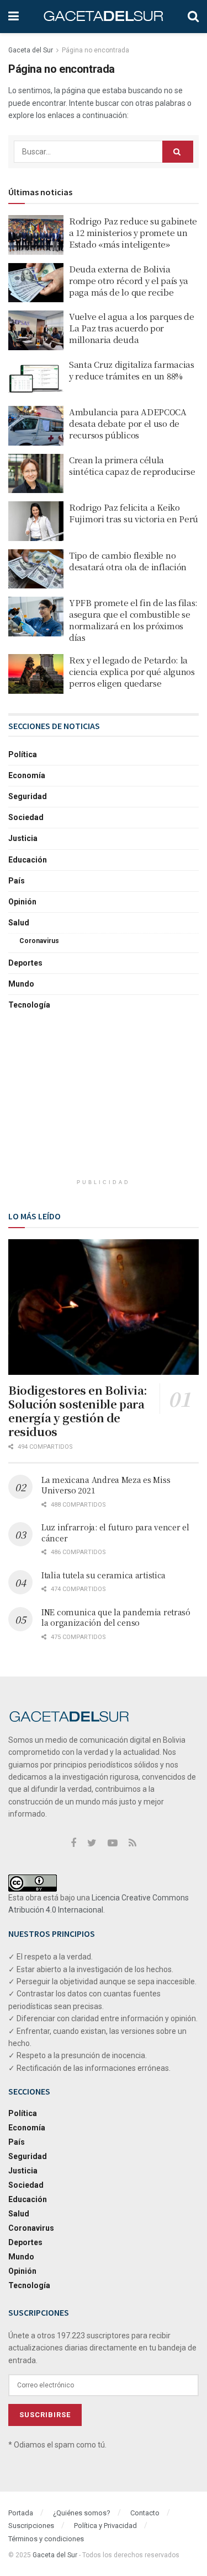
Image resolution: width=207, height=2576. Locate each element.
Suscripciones (31, 2526)
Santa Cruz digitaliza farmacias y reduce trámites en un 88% (132, 370)
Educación (28, 860)
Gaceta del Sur (31, 50)
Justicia (23, 838)
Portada (21, 2513)
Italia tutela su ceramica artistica (104, 1575)
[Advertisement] (104, 1101)
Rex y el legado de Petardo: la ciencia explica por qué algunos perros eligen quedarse (132, 671)
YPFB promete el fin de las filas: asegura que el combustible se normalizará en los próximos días (133, 620)
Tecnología (29, 1005)
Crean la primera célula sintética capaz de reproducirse (132, 465)
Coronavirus (39, 941)
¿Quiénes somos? (82, 2513)
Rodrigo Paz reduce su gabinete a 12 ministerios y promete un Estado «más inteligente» (133, 232)
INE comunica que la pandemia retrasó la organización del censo (116, 1618)
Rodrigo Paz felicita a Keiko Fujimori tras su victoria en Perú (134, 513)
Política (23, 754)
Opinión (22, 902)
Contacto (145, 2513)
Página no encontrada (95, 50)
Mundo (21, 984)
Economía (27, 775)
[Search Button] (178, 152)
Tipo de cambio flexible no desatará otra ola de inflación (128, 561)
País (17, 881)
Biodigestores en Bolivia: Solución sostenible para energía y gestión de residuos (78, 1411)
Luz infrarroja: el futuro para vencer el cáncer (115, 1533)
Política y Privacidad (105, 2526)
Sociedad (26, 817)
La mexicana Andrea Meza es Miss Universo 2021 (106, 1485)
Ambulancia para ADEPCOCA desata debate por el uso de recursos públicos (128, 423)
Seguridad (28, 796)
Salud (19, 923)
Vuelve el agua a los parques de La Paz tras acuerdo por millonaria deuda (132, 328)
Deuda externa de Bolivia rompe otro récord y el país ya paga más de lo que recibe (129, 280)
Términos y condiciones (46, 2539)
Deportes (25, 963)
